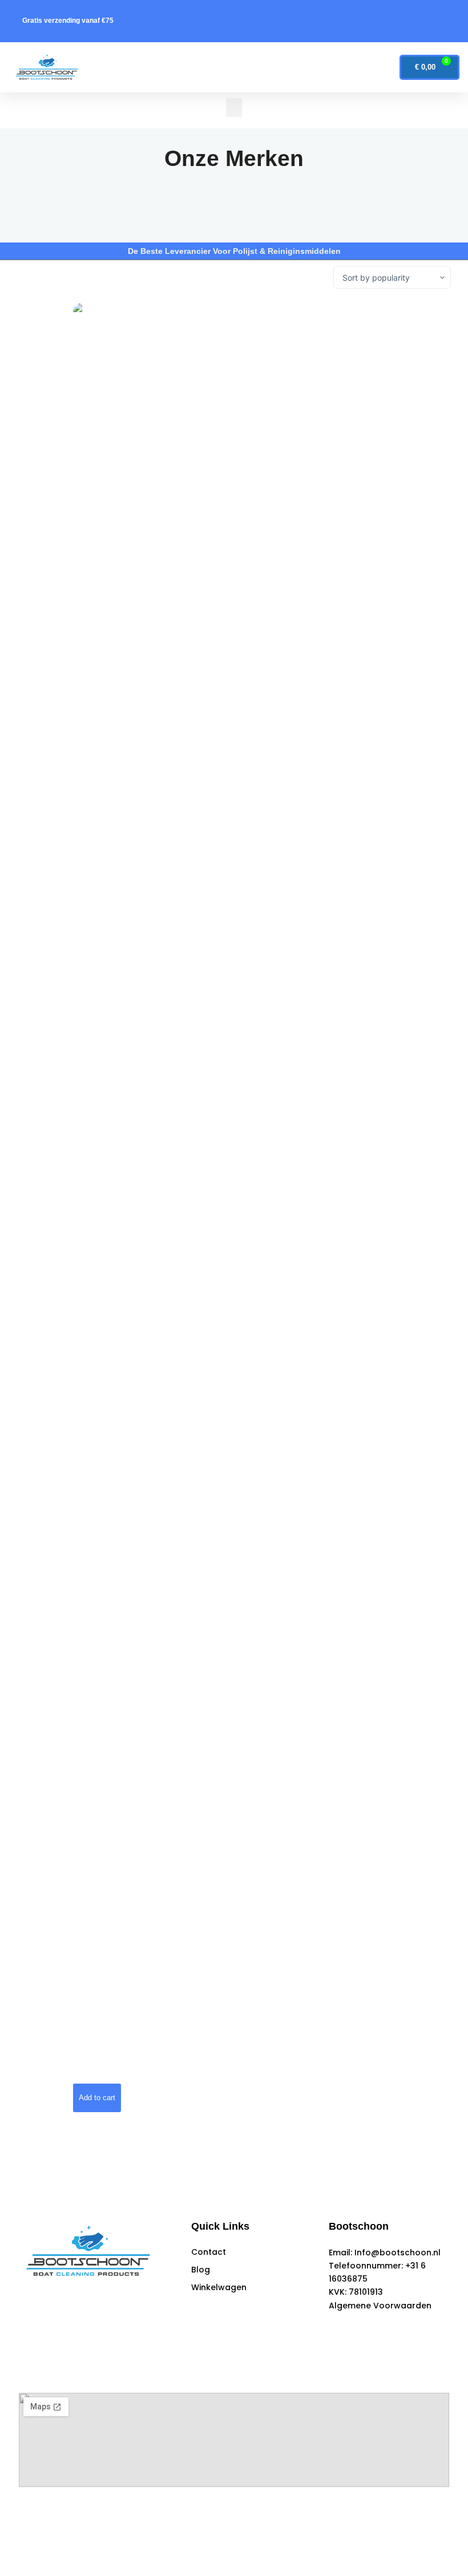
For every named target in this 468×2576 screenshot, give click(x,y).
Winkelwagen (219, 2287)
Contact (209, 2252)
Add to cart (97, 2098)
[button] (227, 67)
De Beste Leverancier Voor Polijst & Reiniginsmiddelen (234, 251)
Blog (201, 2270)
